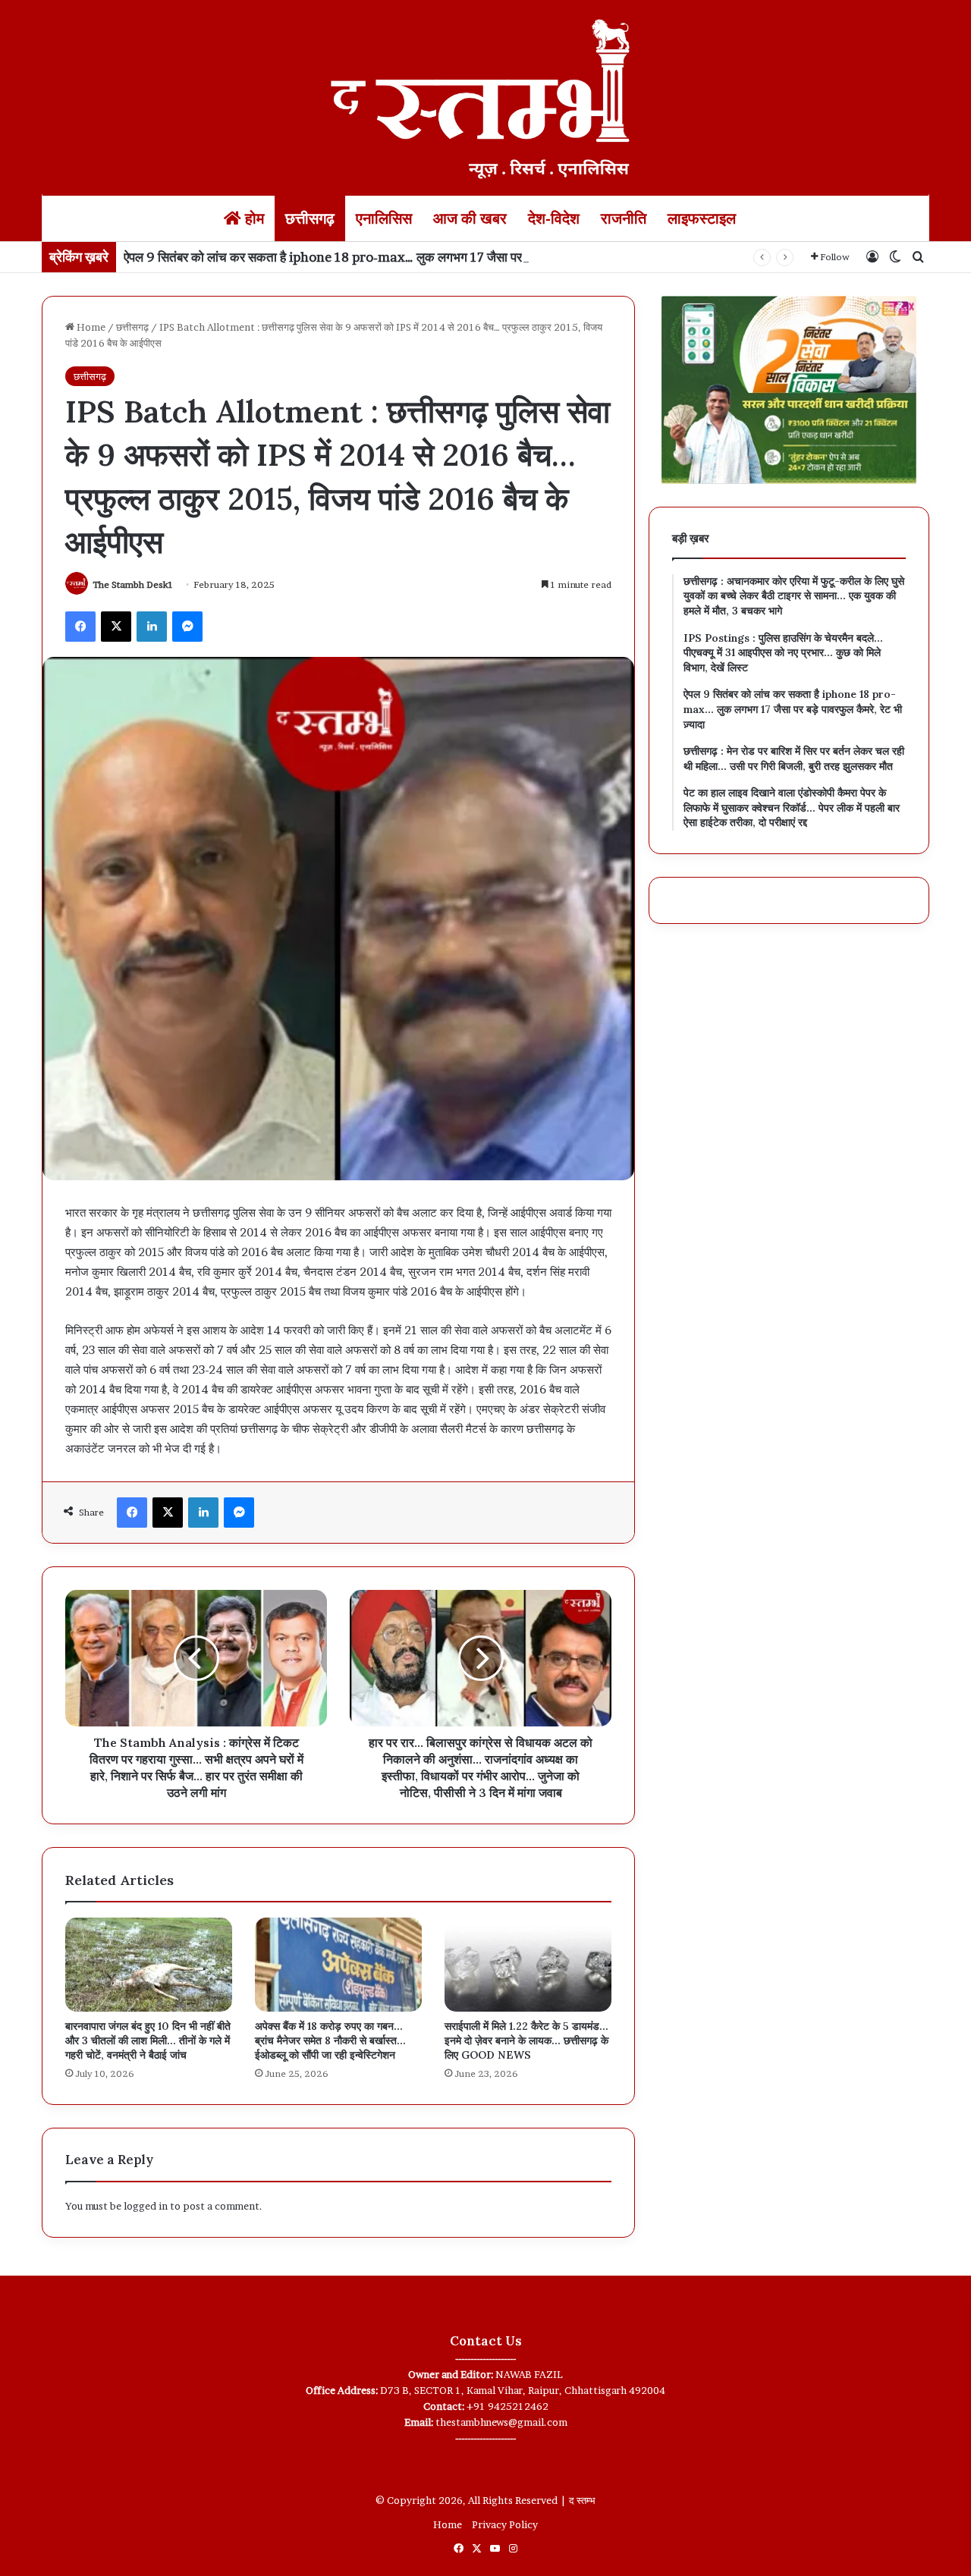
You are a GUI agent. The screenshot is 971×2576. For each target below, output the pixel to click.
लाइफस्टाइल (702, 218)
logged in (146, 2206)
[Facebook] (80, 627)
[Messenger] (187, 627)
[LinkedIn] (152, 627)
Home (90, 327)
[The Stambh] (485, 96)
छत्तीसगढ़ (310, 218)
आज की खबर (470, 218)
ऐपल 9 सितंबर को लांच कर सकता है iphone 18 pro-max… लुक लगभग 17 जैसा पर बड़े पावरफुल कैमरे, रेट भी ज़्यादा (395, 257)
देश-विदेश (554, 218)
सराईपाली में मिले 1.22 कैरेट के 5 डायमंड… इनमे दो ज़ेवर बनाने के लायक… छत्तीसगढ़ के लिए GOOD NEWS (526, 2040)
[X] (116, 627)
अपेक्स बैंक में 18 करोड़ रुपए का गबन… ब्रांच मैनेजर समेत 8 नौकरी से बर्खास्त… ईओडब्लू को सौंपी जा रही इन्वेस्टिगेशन (330, 2040)
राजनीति (624, 218)
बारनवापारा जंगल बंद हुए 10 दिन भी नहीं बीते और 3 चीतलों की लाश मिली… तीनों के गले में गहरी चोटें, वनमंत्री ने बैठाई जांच (148, 2040)
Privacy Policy (505, 2524)
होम (253, 218)
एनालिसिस (384, 218)
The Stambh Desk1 (133, 584)
